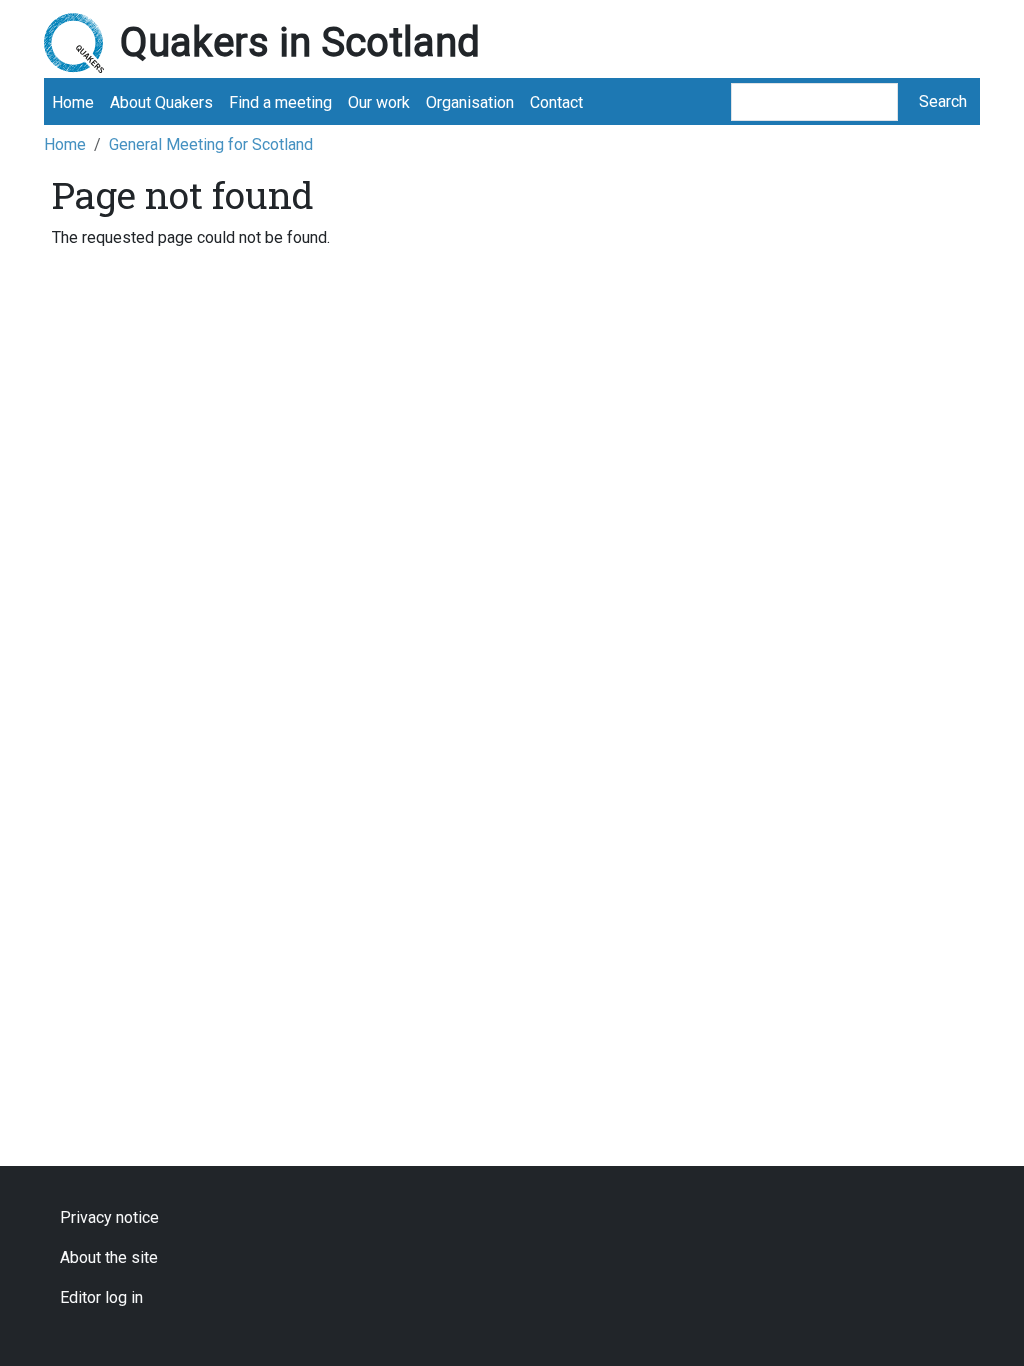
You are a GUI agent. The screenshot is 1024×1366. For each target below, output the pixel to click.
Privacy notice (109, 1217)
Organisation (470, 102)
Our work (379, 102)
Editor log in (101, 1297)
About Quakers (161, 102)
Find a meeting (280, 102)
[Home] (82, 43)
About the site (109, 1257)
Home (73, 102)
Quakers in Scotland (300, 42)
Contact (556, 102)
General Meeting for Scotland (211, 144)
